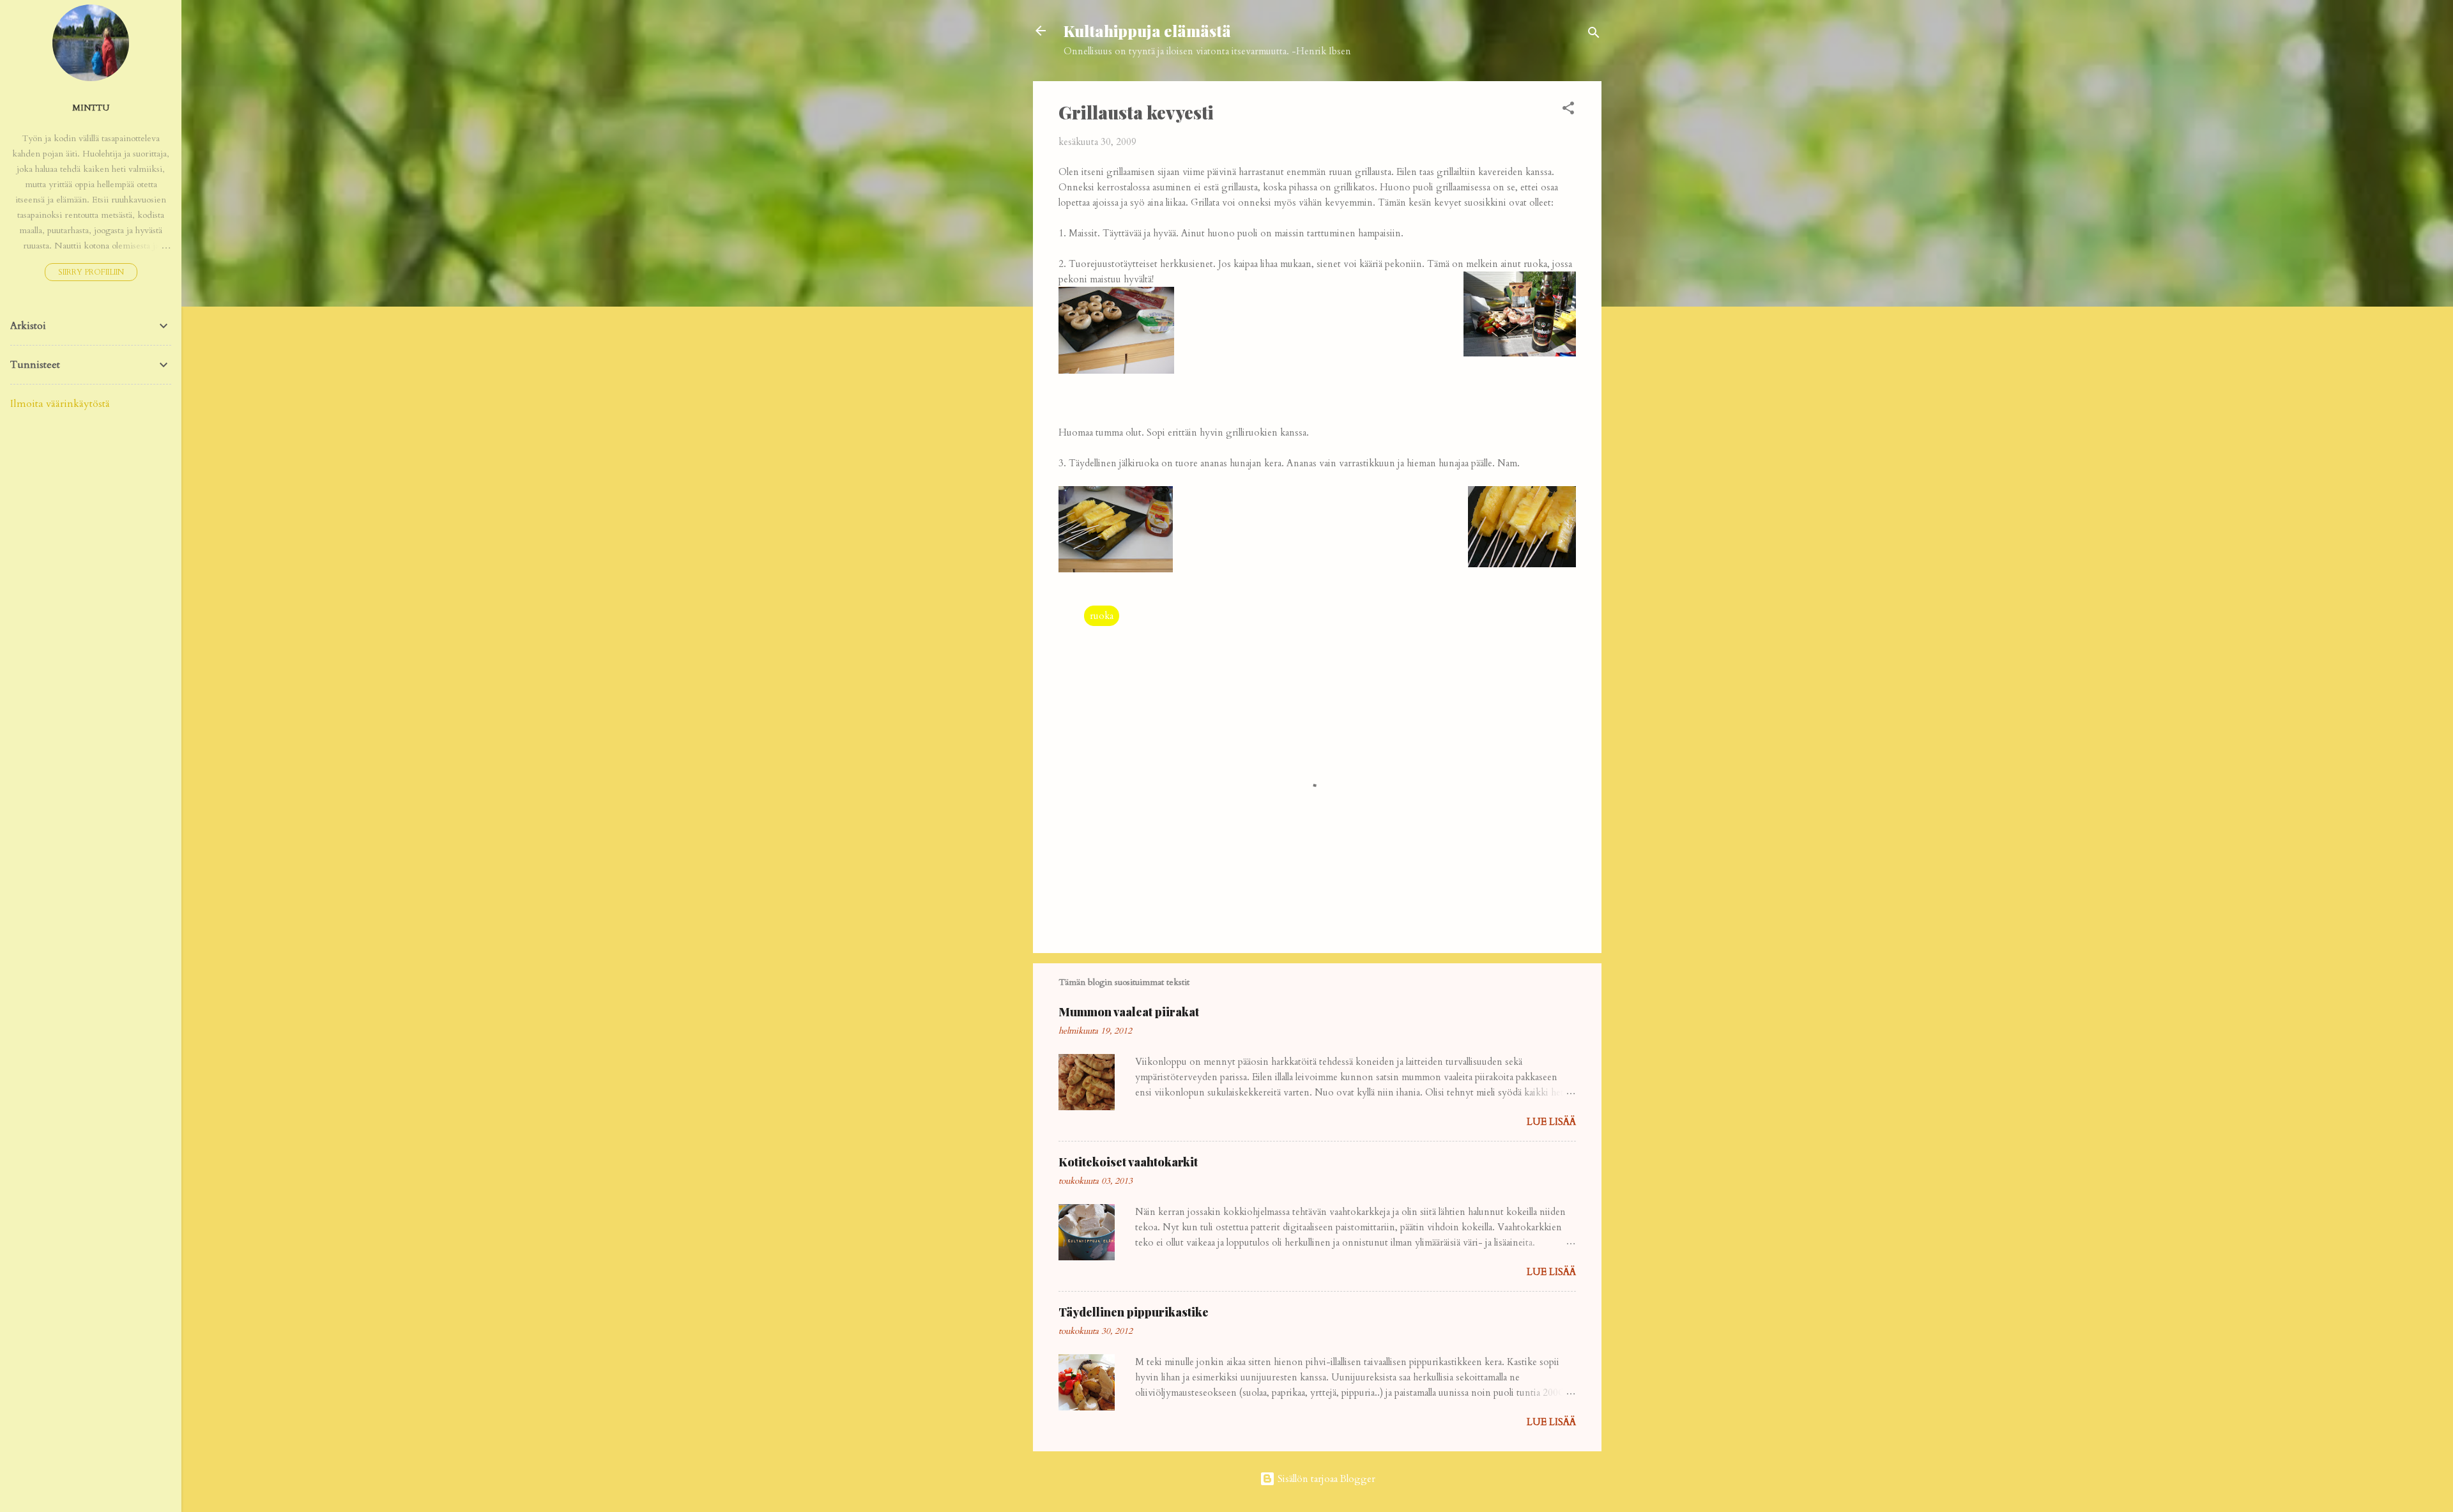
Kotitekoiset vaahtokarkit (1128, 1162)
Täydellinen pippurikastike (1134, 1312)
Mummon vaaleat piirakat (1129, 1012)
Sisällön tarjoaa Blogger (1325, 1479)
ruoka (1102, 616)
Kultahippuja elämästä (1147, 31)
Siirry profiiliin (91, 272)
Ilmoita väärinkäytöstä (60, 404)
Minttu (91, 108)
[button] (1568, 110)
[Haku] (1594, 35)
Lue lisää (1551, 1122)
